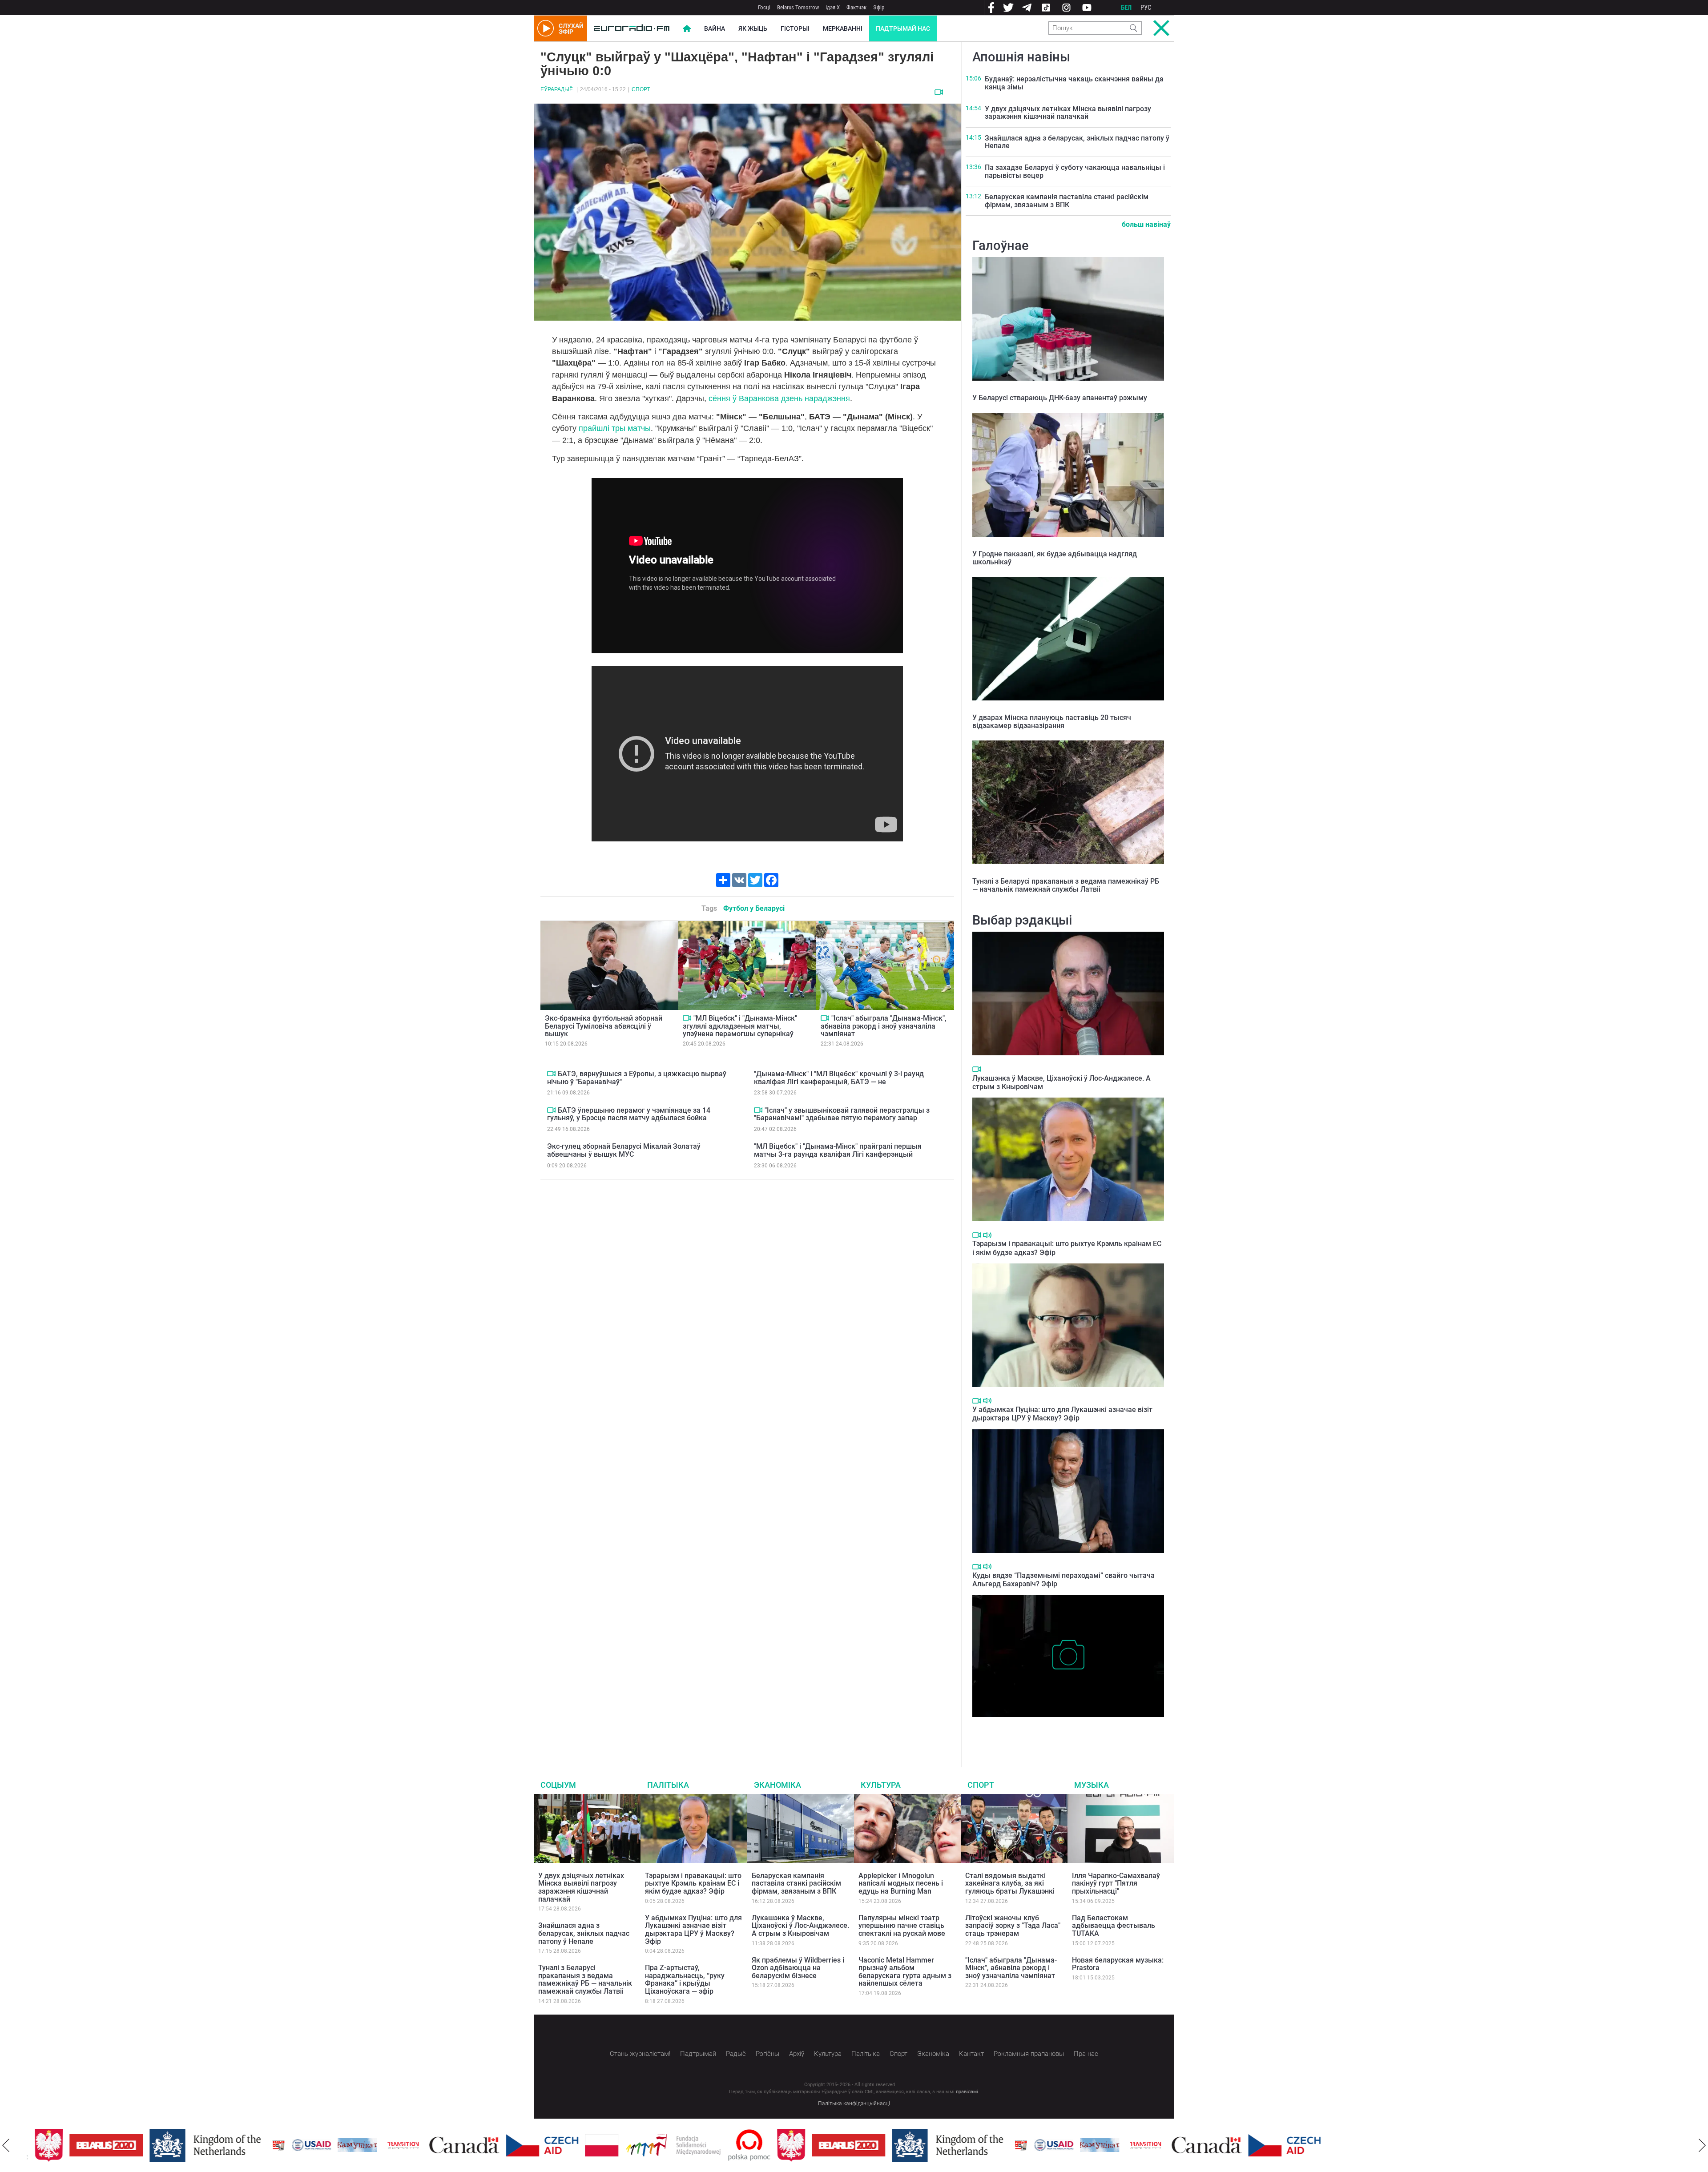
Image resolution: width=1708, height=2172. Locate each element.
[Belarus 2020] (66, 2145)
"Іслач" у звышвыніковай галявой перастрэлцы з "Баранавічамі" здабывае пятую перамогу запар (842, 1114)
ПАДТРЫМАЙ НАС (903, 28)
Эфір (879, 7)
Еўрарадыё (557, 89)
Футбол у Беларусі (754, 908)
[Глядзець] (939, 92)
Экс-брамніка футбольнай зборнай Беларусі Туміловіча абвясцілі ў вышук (604, 1026)
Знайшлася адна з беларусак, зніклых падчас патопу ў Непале (1077, 142)
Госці (764, 7)
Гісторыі (795, 28)
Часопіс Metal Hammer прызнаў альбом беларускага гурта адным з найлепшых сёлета (905, 1972)
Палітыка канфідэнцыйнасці (854, 2104)
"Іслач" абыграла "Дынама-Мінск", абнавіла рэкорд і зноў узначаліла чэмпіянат (884, 1026)
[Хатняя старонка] (632, 28)
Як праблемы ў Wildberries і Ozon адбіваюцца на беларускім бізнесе (798, 1968)
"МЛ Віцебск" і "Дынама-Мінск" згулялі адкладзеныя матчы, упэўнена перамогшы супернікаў (740, 1026)
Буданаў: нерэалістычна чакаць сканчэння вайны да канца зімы (1074, 83)
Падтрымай (698, 2054)
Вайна (715, 28)
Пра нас (1086, 2054)
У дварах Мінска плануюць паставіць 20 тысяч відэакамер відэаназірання (1052, 722)
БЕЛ (1126, 8)
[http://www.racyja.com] (238, 2145)
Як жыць (753, 28)
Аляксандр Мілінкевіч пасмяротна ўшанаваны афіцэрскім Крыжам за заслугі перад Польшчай (1065, 1731)
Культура (881, 1785)
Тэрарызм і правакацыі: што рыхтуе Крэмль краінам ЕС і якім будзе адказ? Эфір (693, 1883)
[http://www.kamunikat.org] (317, 2145)
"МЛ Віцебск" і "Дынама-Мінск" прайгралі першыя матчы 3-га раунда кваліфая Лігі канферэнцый (838, 1150)
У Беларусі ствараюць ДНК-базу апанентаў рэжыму (1060, 398)
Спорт (641, 89)
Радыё (736, 2054)
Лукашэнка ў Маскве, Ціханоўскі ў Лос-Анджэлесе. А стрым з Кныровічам (800, 1926)
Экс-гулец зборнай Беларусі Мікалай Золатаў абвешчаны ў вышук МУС (624, 1150)
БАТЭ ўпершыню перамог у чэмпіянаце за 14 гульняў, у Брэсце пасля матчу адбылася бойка (629, 1114)
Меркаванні (843, 28)
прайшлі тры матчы (615, 428)
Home (687, 28)
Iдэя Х (833, 7)
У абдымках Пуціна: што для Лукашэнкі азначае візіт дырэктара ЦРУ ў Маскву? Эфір (1062, 1414)
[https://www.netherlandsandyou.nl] (167, 2145)
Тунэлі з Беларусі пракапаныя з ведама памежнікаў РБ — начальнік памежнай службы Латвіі (1066, 885)
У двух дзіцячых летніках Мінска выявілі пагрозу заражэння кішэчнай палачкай (1068, 113)
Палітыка (668, 1785)
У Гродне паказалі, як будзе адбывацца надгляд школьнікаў (1055, 558)
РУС (1146, 8)
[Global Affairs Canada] (424, 2145)
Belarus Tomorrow (798, 7)
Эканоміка (777, 1785)
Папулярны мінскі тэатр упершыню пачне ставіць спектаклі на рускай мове (902, 1926)
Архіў (797, 2054)
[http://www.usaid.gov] (271, 2145)
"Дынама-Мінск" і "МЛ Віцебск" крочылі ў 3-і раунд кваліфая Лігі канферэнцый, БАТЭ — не (839, 1078)
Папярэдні (6, 2145)
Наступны (1702, 2145)
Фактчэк (856, 7)
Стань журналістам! (640, 2054)
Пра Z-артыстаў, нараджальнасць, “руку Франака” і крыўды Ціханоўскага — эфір (685, 1979)
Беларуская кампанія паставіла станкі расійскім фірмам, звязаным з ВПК (1067, 201)
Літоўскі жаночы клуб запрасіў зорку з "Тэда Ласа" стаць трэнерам (1013, 1926)
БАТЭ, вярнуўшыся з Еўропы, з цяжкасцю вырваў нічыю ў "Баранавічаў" (637, 1078)
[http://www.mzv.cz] (363, 2145)
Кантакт (971, 2054)
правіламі (967, 2092)
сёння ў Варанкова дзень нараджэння (779, 398)
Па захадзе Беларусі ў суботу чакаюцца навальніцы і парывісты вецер (1075, 171)
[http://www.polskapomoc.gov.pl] (709, 2145)
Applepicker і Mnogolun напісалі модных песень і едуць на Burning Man (901, 1883)
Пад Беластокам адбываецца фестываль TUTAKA (1114, 1926)
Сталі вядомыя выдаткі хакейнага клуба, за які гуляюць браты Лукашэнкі (1010, 1883)
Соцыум (558, 1785)
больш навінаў (1146, 224)
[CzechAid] (502, 2145)
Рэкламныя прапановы (1029, 2054)
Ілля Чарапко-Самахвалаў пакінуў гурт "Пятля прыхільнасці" (1116, 1883)
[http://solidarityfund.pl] (633, 2145)
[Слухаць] (987, 1235)
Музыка (1092, 1785)
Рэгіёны (767, 2054)
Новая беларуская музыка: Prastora (1118, 1964)
